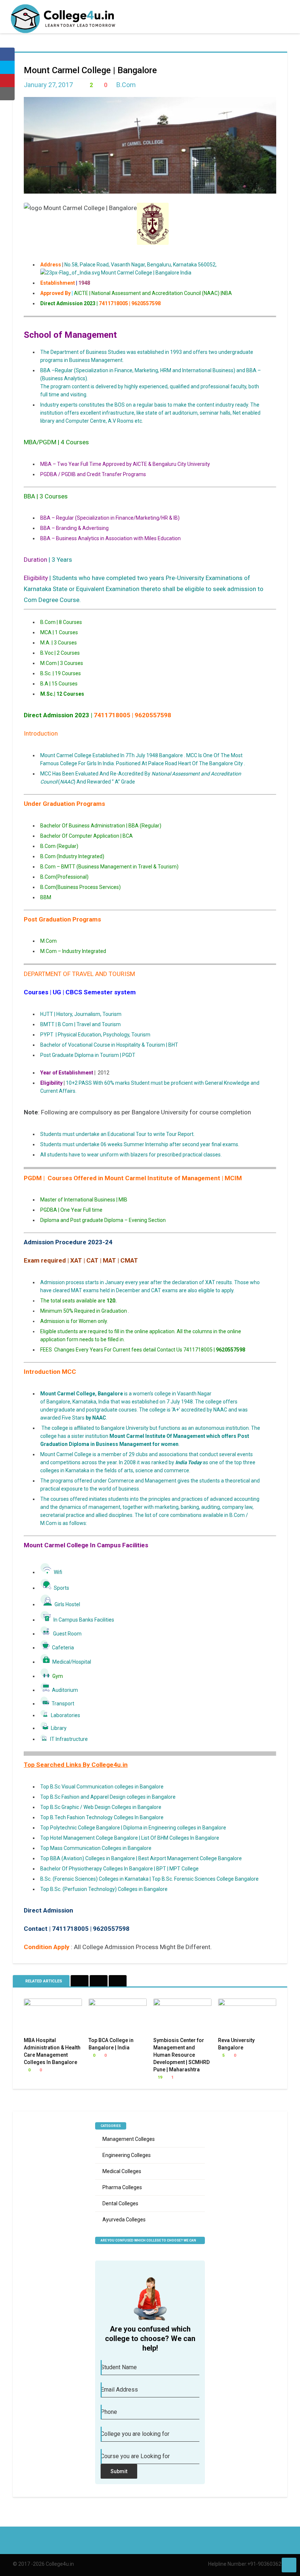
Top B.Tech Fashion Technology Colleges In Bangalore (102, 1817)
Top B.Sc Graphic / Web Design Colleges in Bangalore (101, 1807)
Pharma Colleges (122, 2187)
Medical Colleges (122, 2171)
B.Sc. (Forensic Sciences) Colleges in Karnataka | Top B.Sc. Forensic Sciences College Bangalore (149, 1879)
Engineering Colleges (127, 2155)
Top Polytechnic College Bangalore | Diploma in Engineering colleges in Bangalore (133, 1828)
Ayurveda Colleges (124, 2220)
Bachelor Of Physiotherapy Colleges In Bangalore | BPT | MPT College (119, 1869)
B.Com (126, 85)
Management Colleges (129, 2139)
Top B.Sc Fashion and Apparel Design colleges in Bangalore (108, 1797)
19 (159, 2077)
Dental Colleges (120, 2203)
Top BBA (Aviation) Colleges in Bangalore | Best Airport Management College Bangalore (141, 1858)
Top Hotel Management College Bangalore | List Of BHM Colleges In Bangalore (130, 1838)
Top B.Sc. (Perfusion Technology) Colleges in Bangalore (104, 1889)
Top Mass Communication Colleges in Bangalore (96, 1848)
